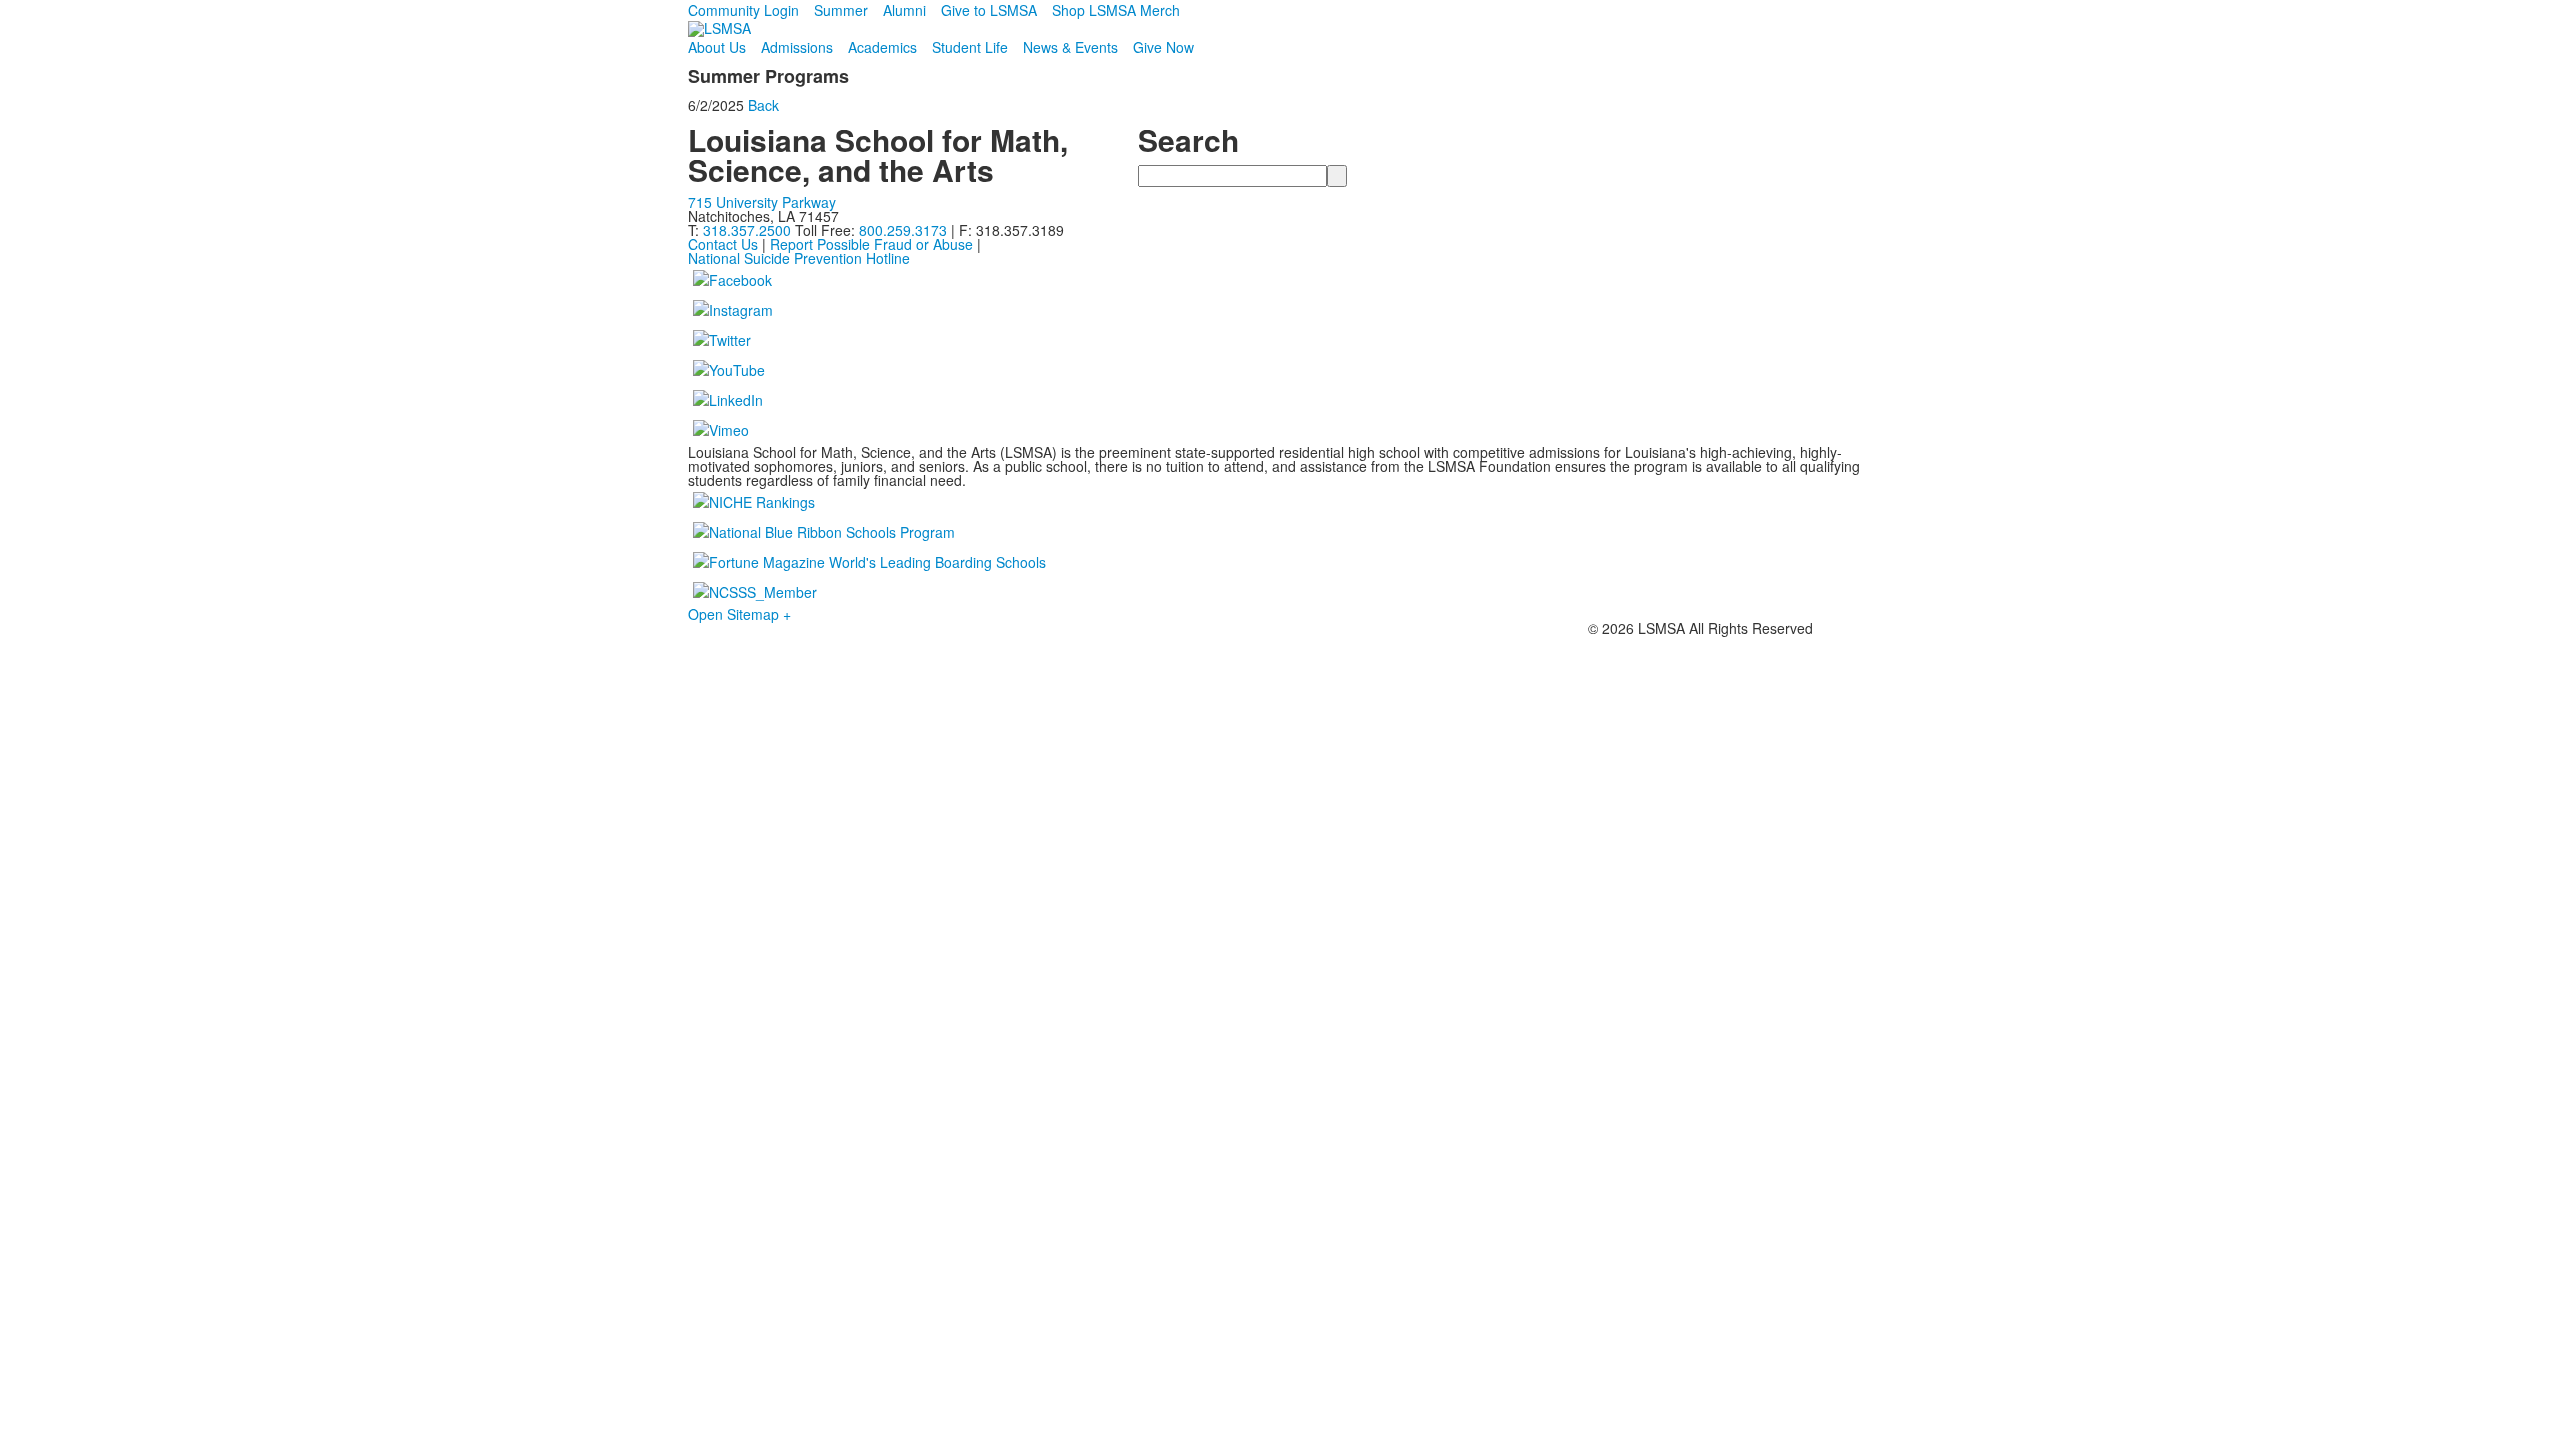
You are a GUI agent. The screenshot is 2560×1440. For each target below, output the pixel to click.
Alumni (904, 10)
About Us (717, 47)
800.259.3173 (905, 230)
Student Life (970, 47)
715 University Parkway (762, 202)
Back (763, 105)
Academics (882, 47)
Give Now (1163, 47)
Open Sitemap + (739, 614)
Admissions (797, 47)
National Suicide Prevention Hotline (799, 258)
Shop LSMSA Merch (1116, 10)
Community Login (743, 10)
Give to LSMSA (989, 10)
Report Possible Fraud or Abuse (871, 244)
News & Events (1070, 47)
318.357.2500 (747, 230)
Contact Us (723, 244)
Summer (841, 10)
